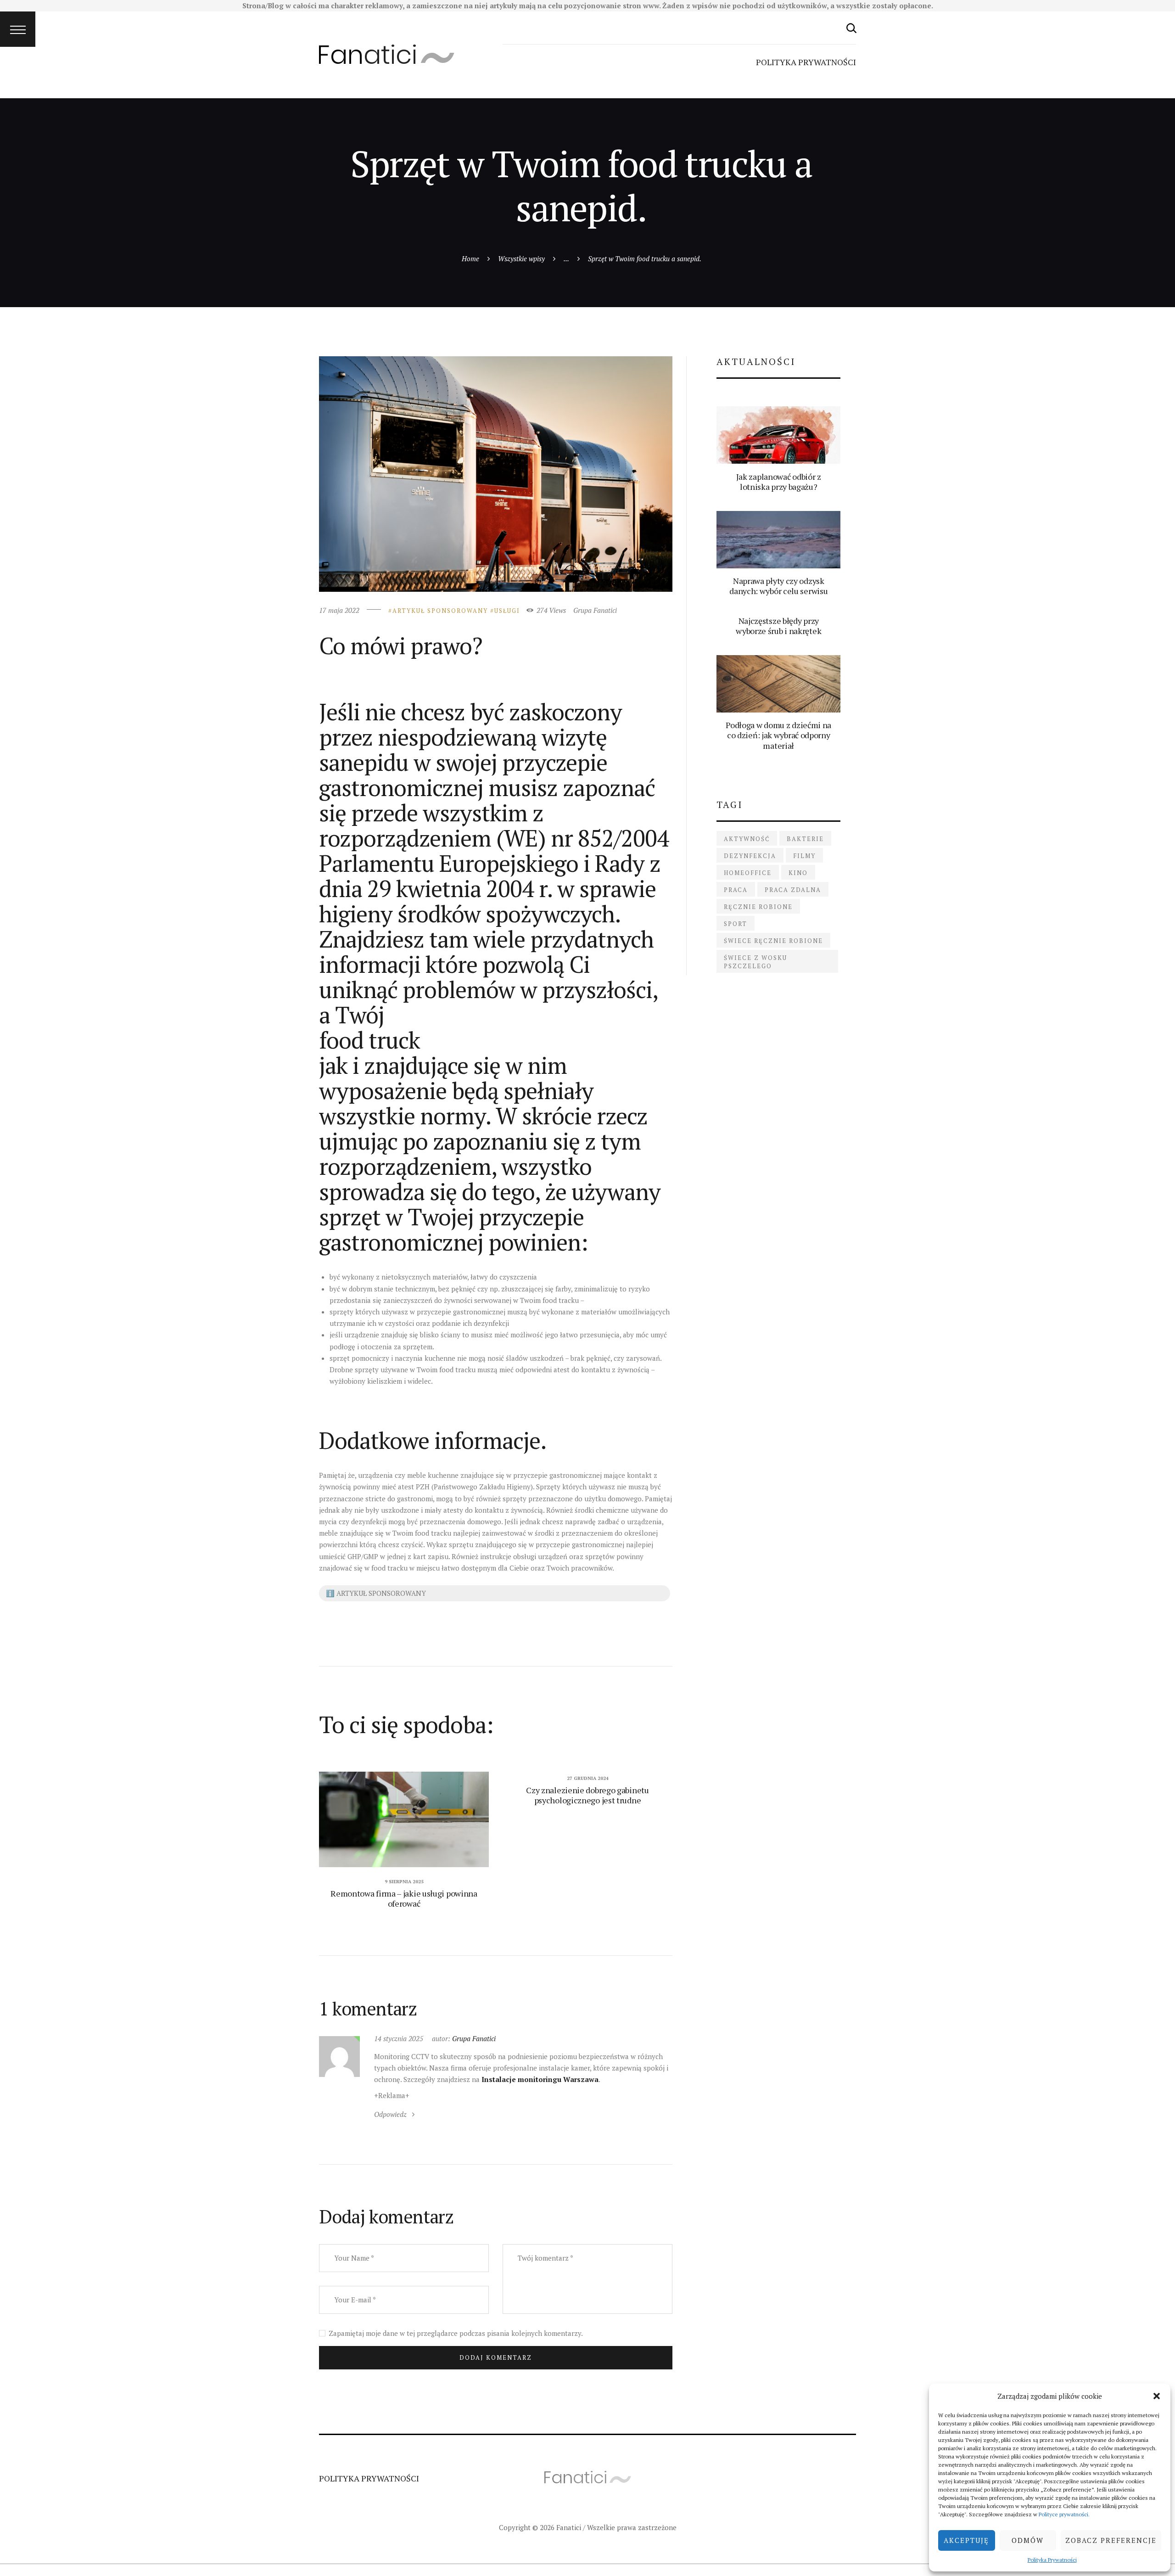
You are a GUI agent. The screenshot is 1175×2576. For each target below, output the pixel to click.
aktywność (747, 839)
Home (470, 258)
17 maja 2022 (339, 610)
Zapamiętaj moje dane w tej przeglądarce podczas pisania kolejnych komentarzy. (456, 2333)
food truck (369, 1040)
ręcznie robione (758, 907)
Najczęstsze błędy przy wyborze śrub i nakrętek (778, 626)
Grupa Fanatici (595, 610)
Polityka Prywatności (1052, 2560)
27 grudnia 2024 (588, 1778)
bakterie (805, 839)
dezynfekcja (750, 856)
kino (798, 873)
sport (736, 924)
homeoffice (748, 873)
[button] (1157, 2396)
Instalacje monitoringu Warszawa (540, 2079)
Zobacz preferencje (1111, 2540)
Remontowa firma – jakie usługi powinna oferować (404, 1898)
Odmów (1028, 2540)
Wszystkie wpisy (521, 258)
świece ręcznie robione (773, 941)
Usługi (507, 611)
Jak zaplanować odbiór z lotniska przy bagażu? (779, 482)
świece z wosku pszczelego (755, 962)
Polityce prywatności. (1064, 2514)
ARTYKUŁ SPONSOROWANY (440, 611)
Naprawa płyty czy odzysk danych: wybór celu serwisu (778, 586)
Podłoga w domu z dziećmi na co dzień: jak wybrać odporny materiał (778, 735)
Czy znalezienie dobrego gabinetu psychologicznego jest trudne (587, 1795)
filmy (804, 856)
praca (736, 890)
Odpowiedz (390, 2114)
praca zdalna (793, 890)
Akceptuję (966, 2540)
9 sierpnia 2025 (404, 1882)
